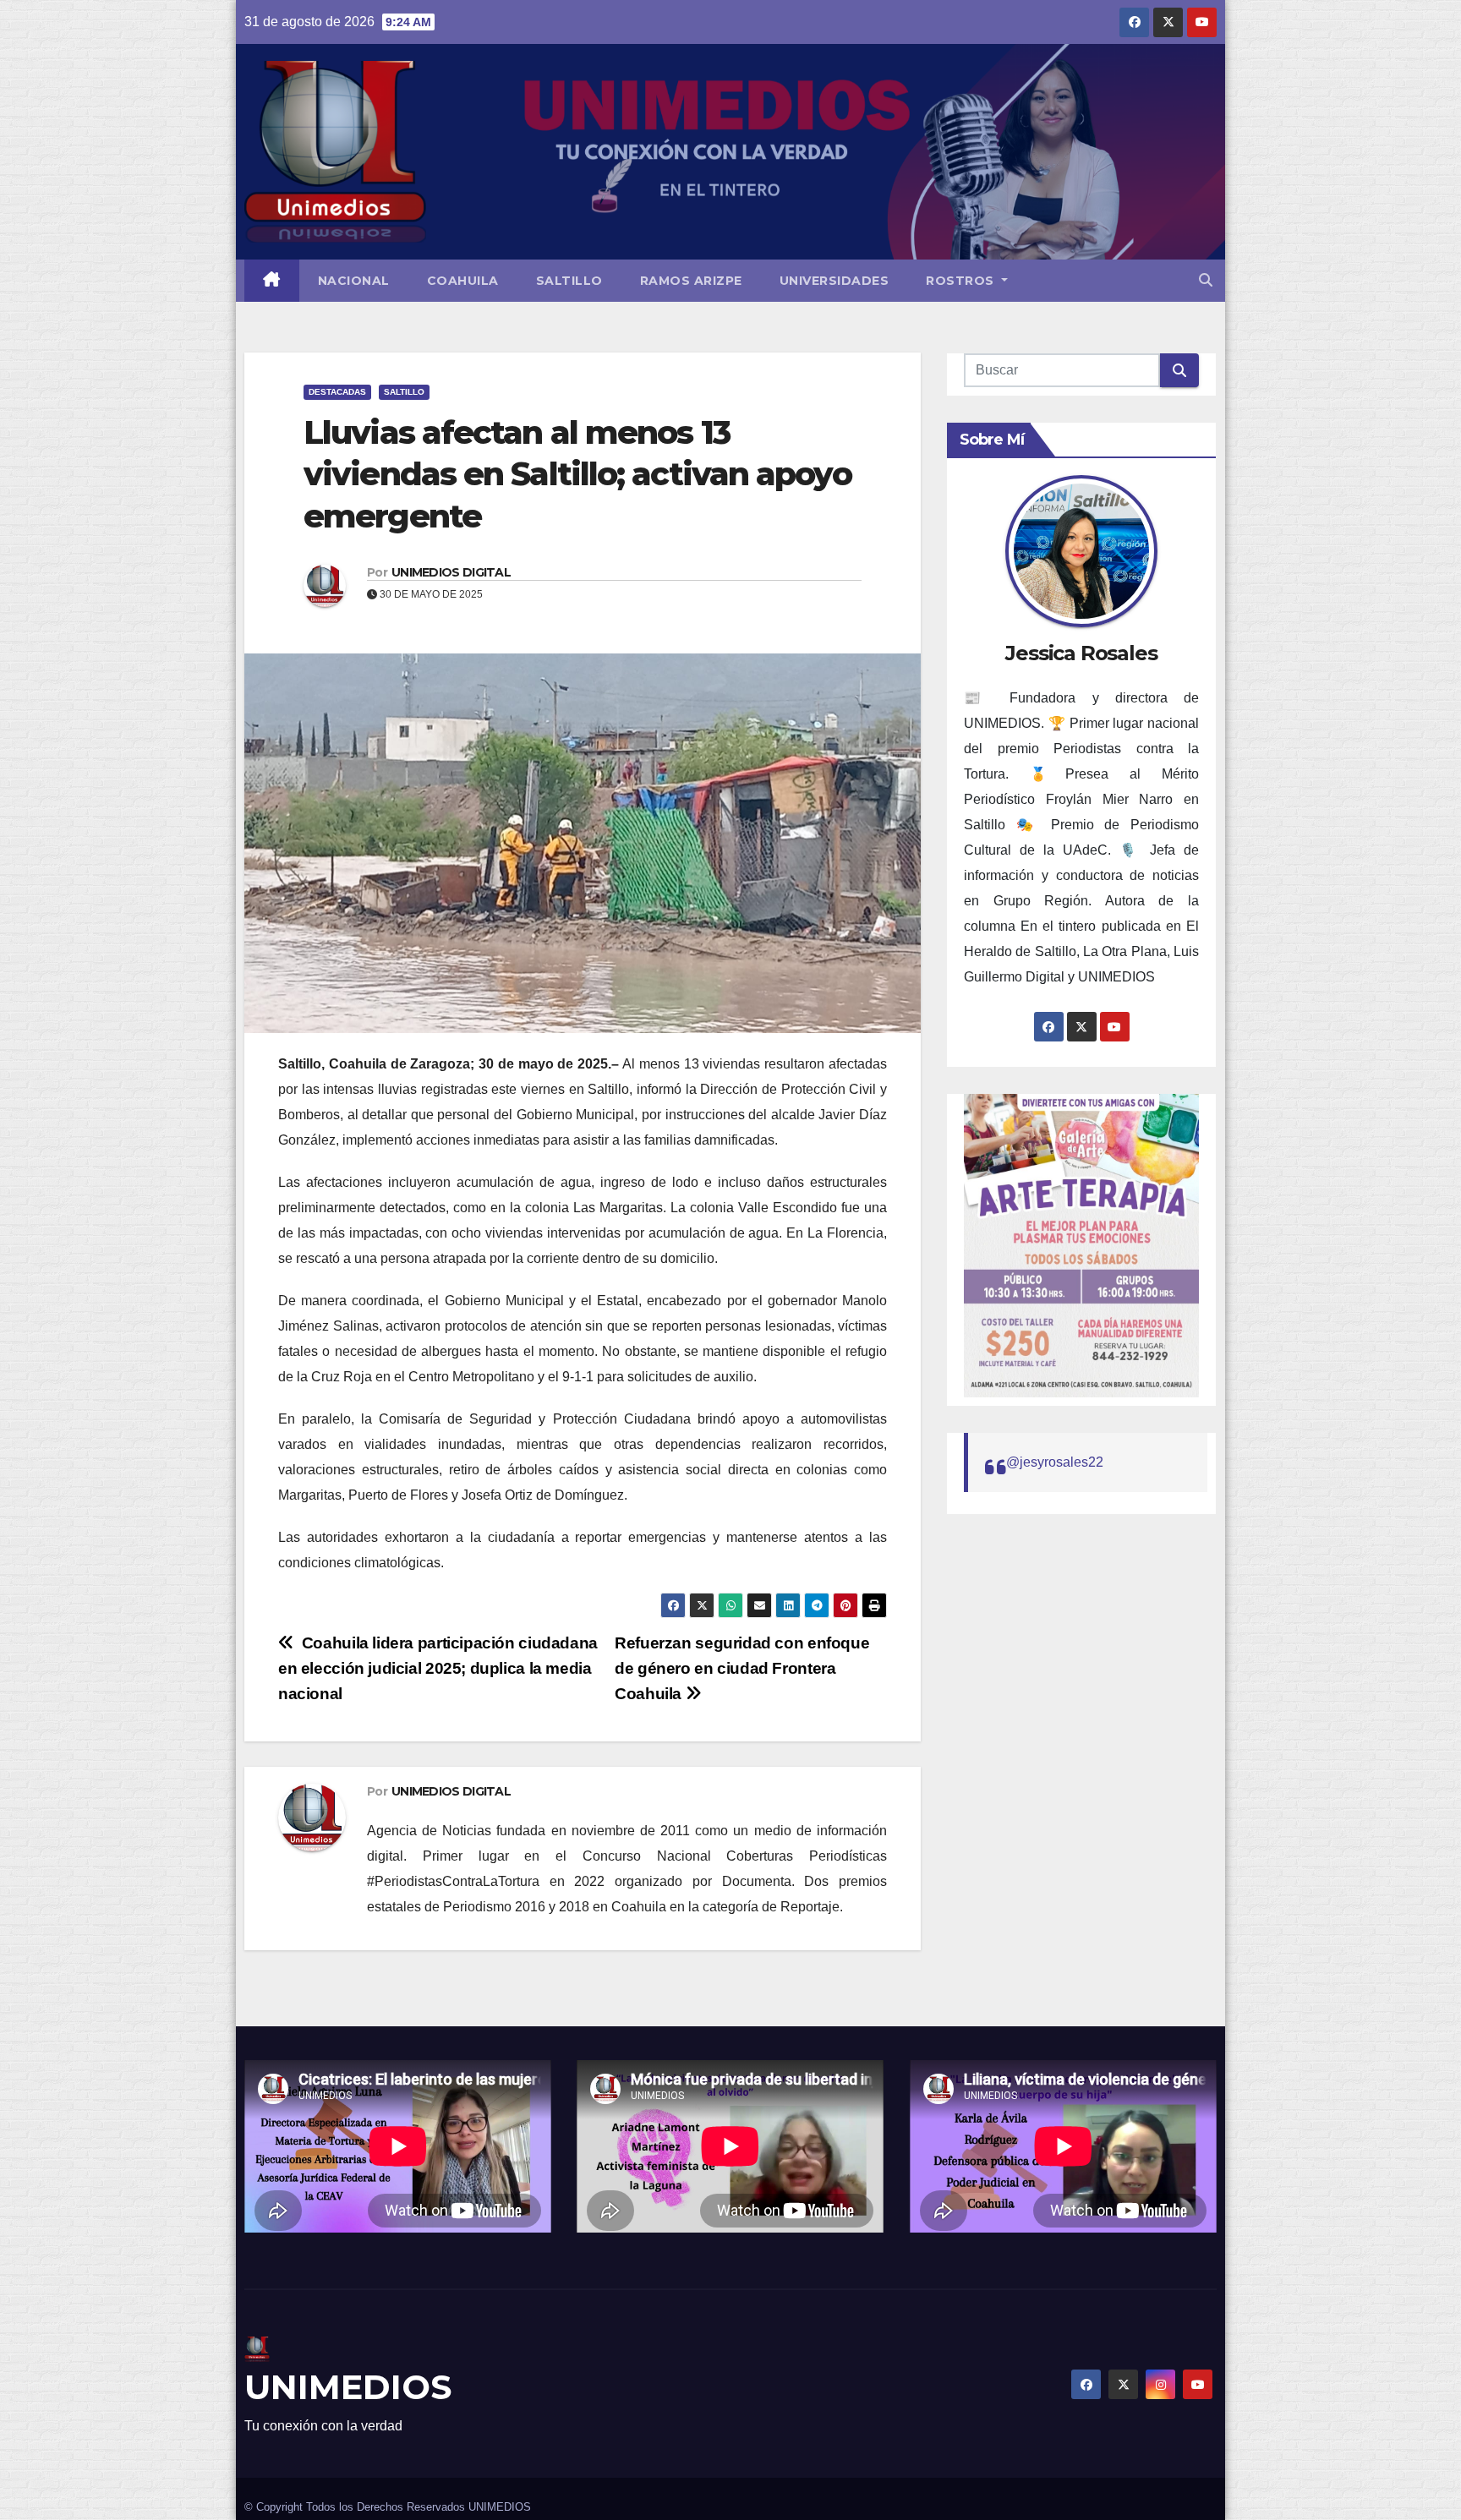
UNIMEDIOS (348, 2387)
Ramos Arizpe (691, 281)
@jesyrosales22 (1055, 1462)
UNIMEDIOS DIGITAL (451, 572)
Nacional (354, 281)
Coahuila (463, 281)
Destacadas (337, 392)
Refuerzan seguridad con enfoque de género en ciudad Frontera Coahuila (742, 1668)
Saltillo (569, 281)
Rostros (962, 281)
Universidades (834, 281)
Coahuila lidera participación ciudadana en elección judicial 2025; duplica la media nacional (438, 1668)
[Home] (272, 281)
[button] (1206, 280)
